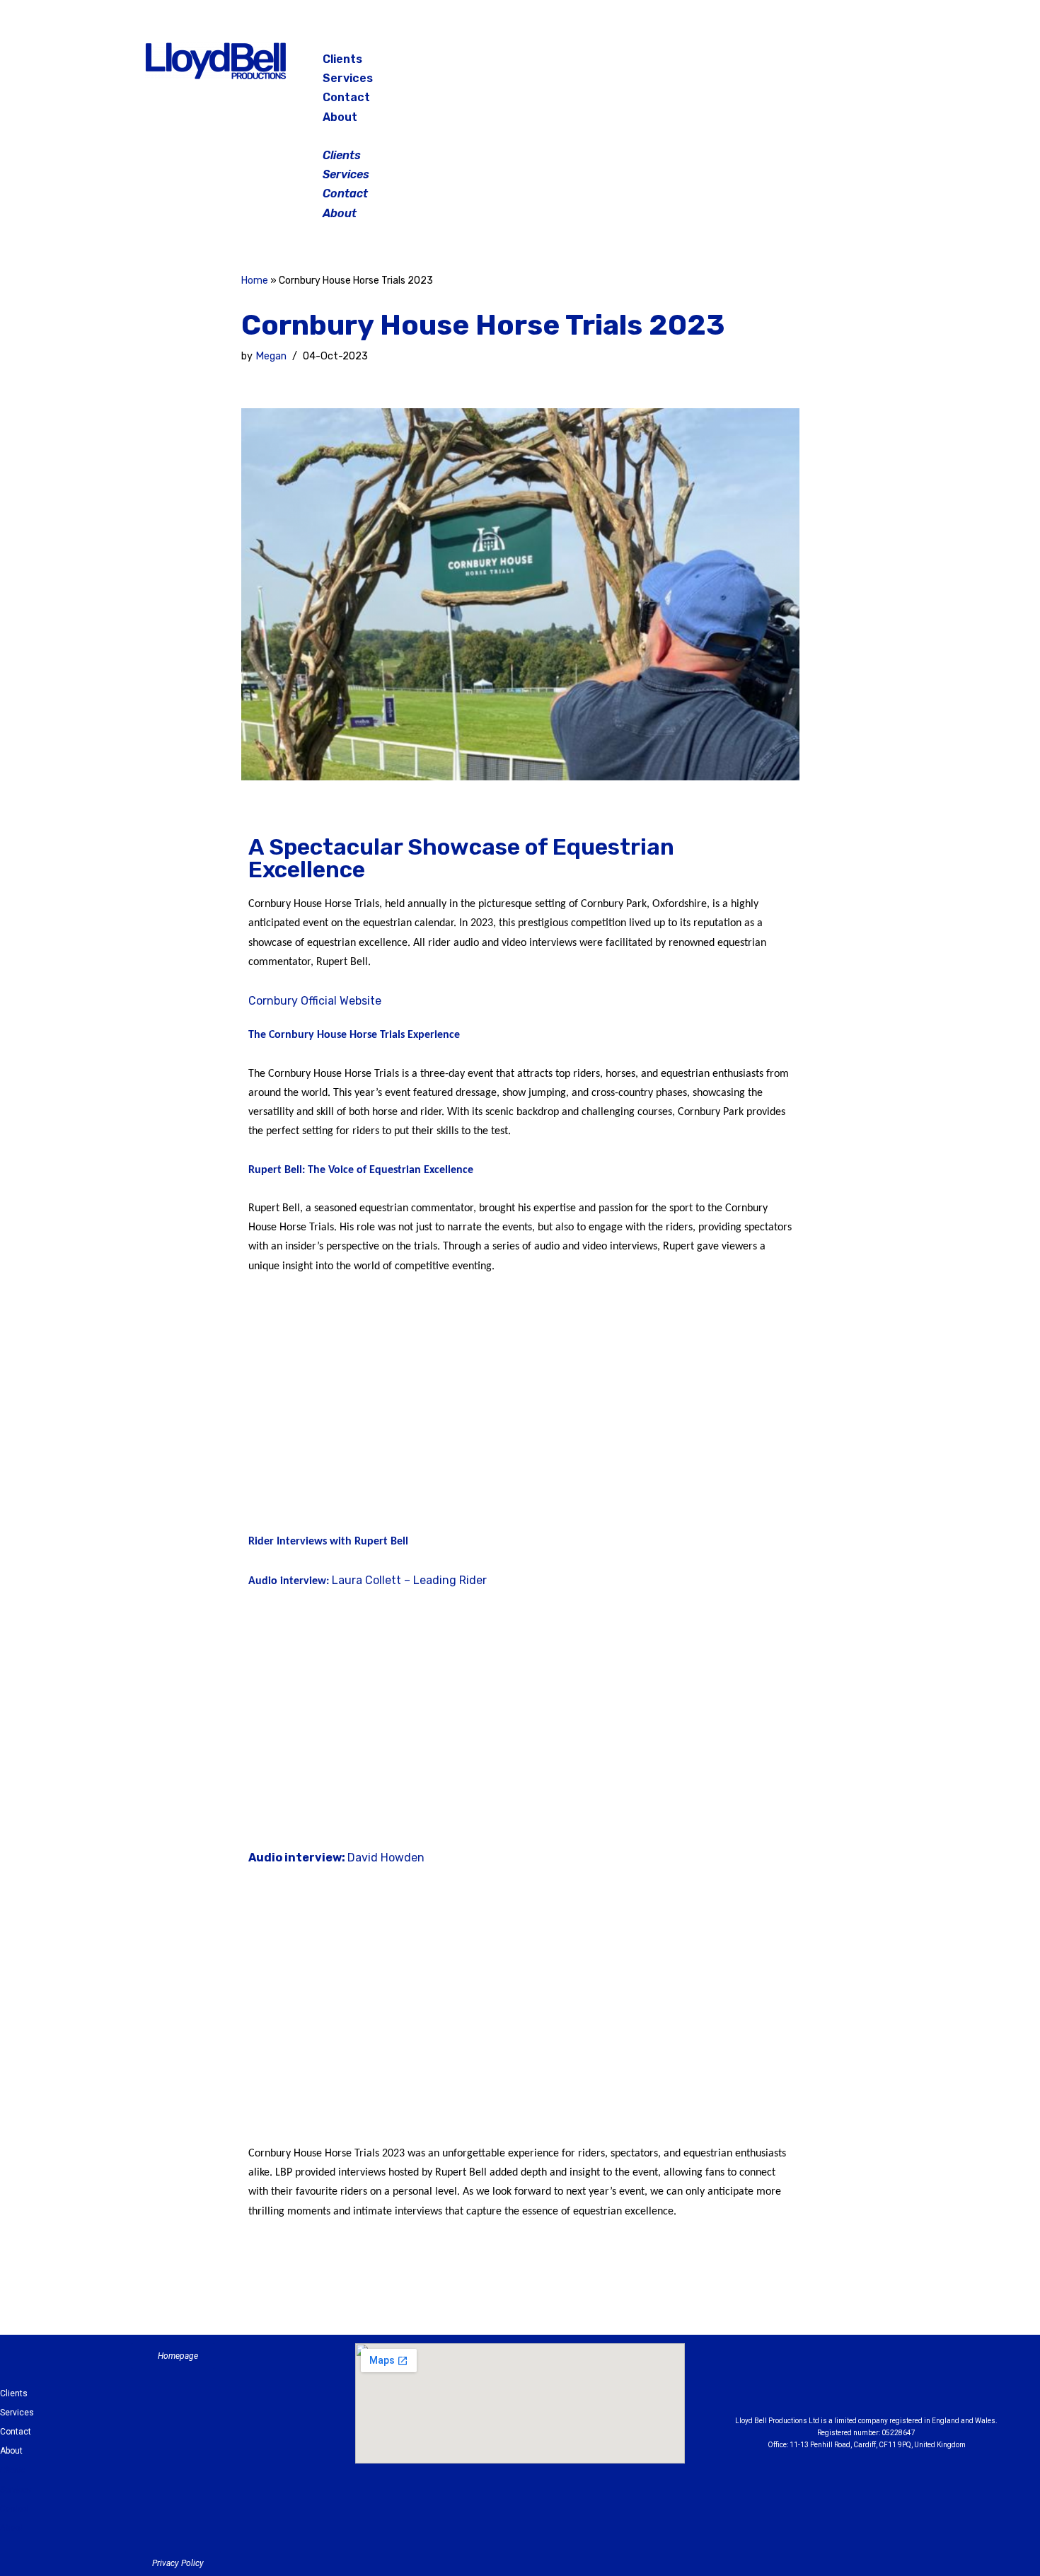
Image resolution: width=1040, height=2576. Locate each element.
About (340, 117)
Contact (346, 97)
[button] (521, 136)
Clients (342, 59)
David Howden (386, 1858)
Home (255, 281)
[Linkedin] (906, 2383)
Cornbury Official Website (315, 1001)
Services (348, 78)
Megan (271, 356)
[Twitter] (855, 64)
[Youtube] (944, 2383)
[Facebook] (785, 64)
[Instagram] (820, 64)
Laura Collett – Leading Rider (409, 1580)
